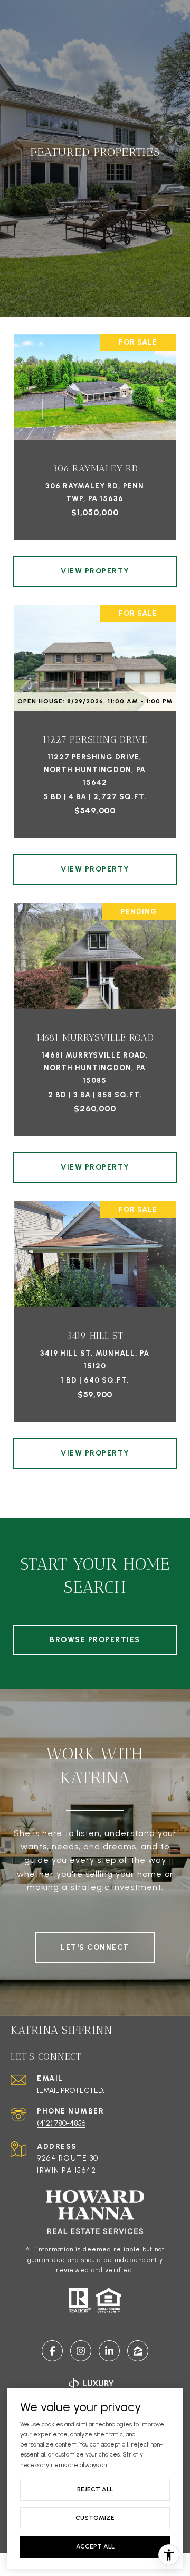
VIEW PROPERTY (95, 571)
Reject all (95, 2489)
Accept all (95, 2546)
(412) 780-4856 (61, 2123)
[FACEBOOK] (52, 2351)
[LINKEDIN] (109, 2351)
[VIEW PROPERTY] (95, 562)
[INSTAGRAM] (81, 2351)
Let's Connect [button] (95, 1947)
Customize (95, 2518)
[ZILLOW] (138, 2351)
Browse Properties (95, 1640)
